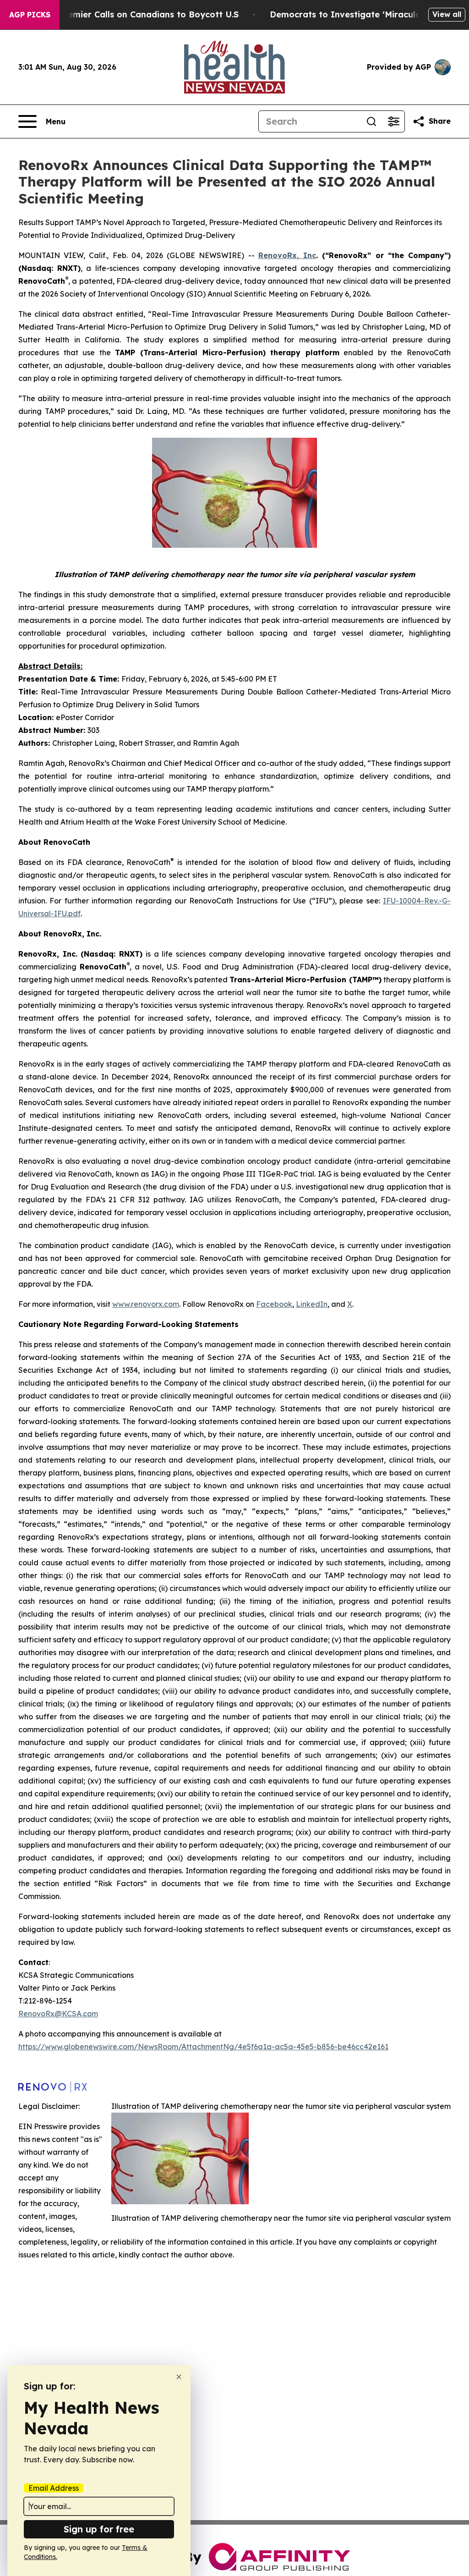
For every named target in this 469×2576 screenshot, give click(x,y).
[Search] (371, 121)
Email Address (54, 2488)
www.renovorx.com (146, 1304)
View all (447, 14)
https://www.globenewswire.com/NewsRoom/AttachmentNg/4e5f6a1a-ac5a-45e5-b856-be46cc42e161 (203, 2047)
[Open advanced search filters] (393, 121)
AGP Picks (30, 15)
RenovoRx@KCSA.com (58, 2014)
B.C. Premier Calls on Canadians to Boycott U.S (140, 14)
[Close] (179, 2377)
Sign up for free (99, 2529)
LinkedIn (312, 1304)
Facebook (274, 1304)
